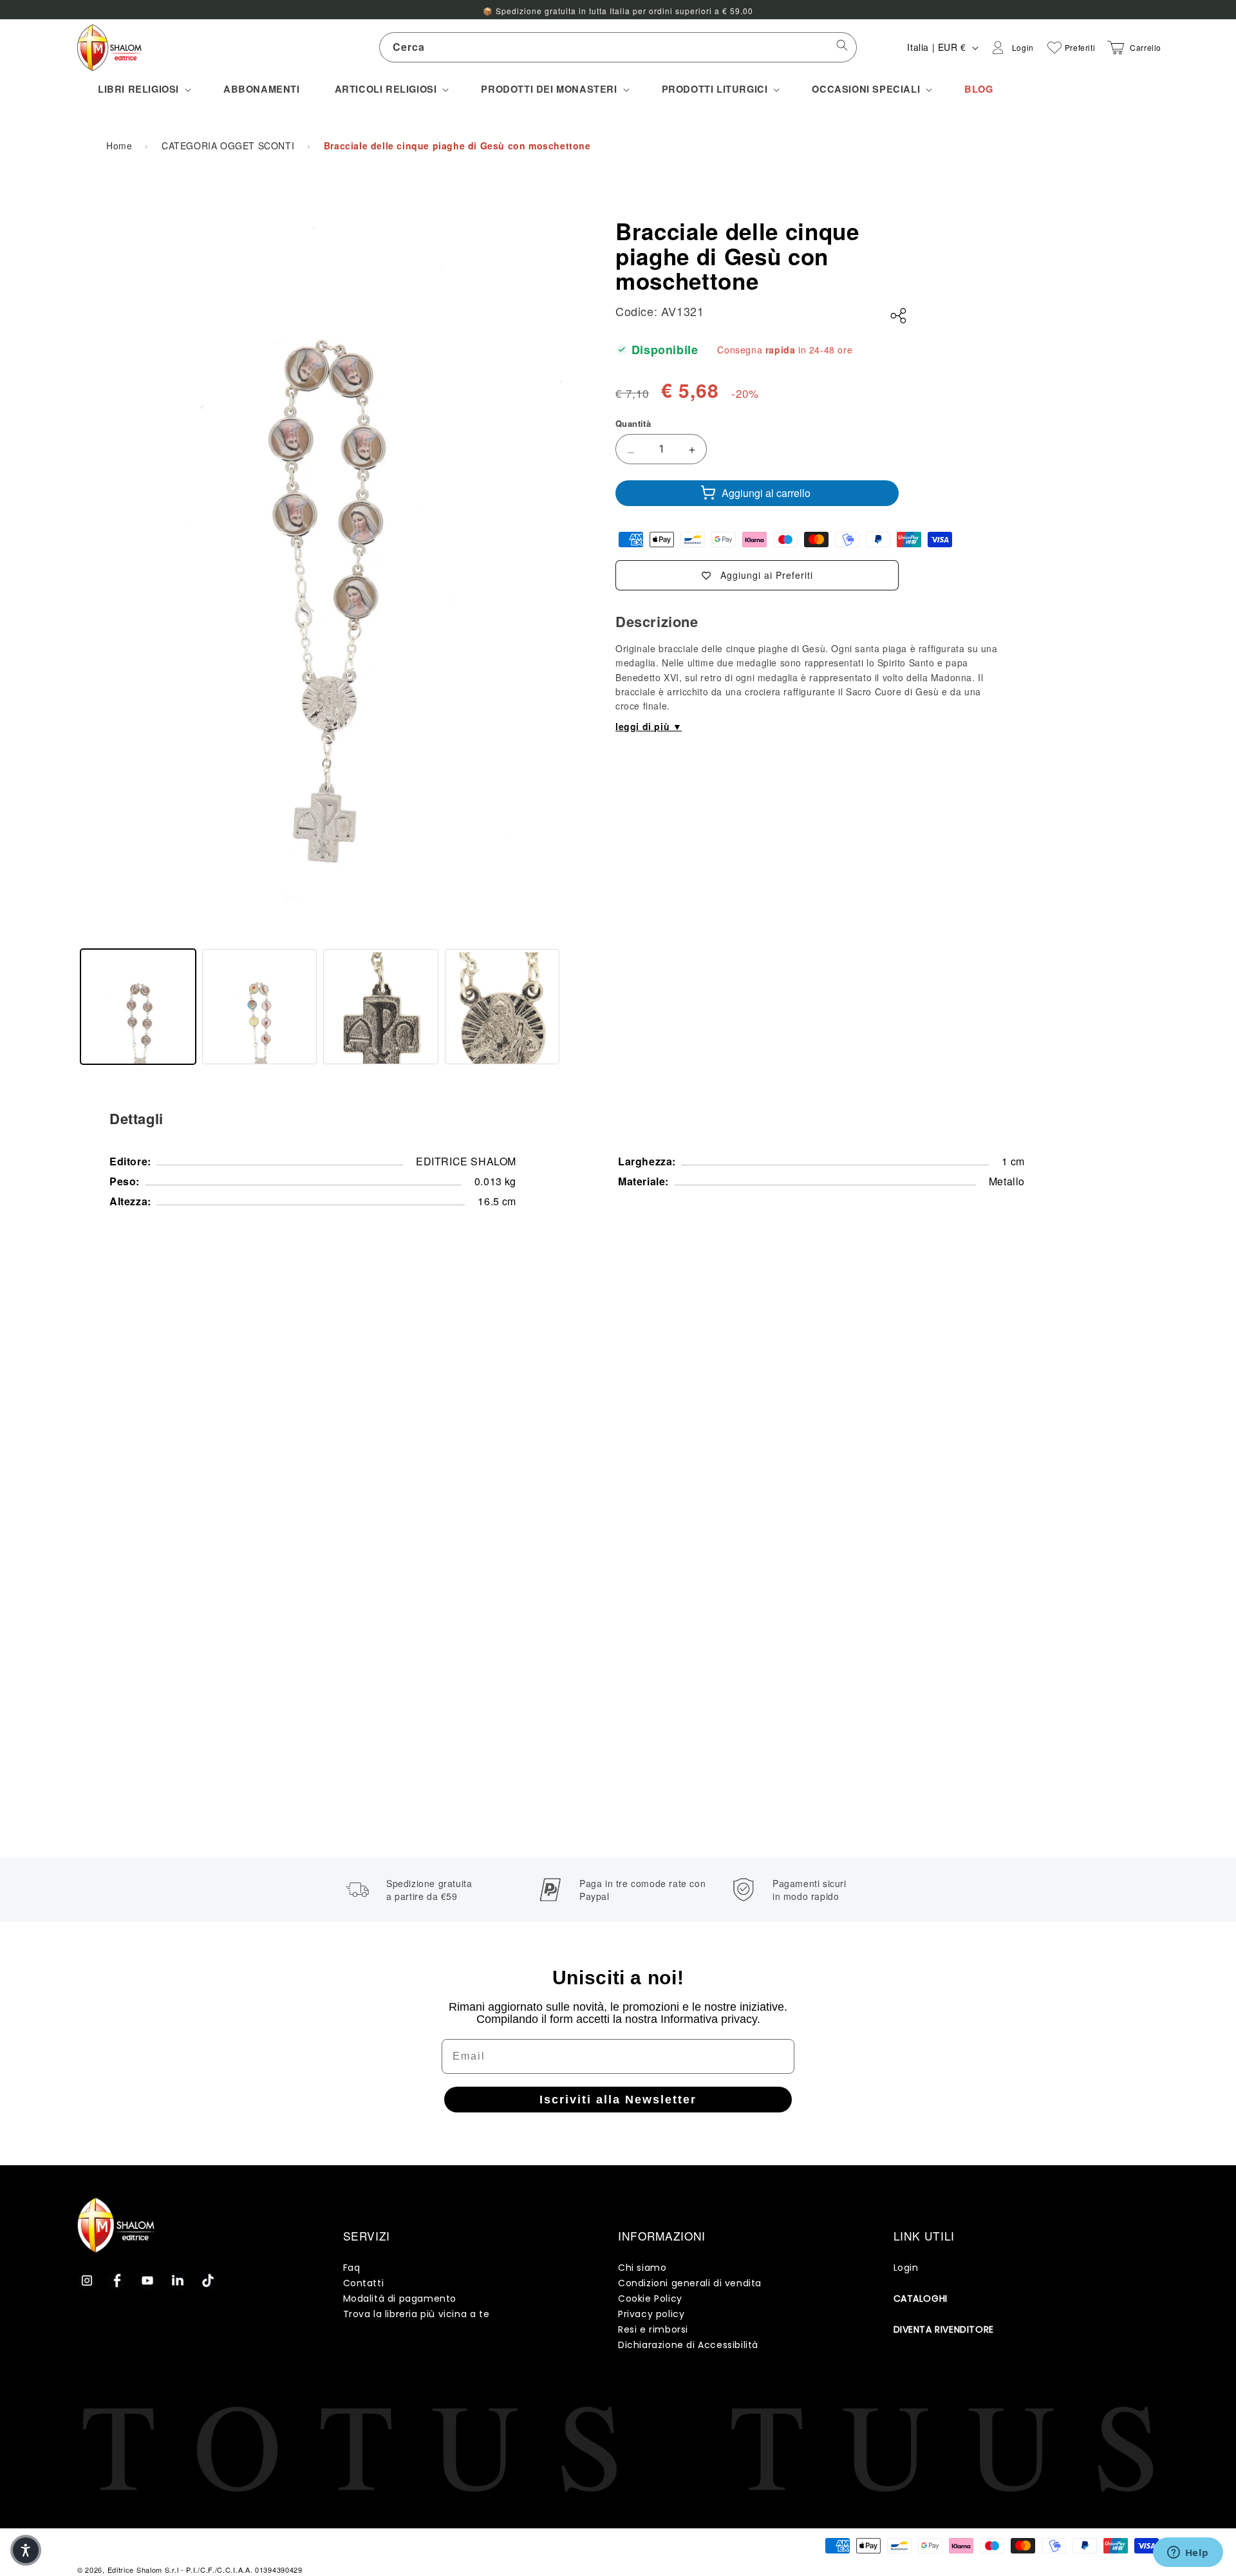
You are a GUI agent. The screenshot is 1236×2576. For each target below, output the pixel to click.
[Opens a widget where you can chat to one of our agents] (1188, 2553)
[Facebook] (117, 2280)
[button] (143, 89)
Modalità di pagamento (400, 2299)
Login (906, 2268)
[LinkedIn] (178, 2280)
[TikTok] (208, 2280)
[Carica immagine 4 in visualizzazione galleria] (502, 1007)
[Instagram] (87, 2280)
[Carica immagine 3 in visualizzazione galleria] (381, 1007)
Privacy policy (651, 2314)
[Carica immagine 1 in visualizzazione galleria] (138, 1007)
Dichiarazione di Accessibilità (688, 2345)
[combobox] (618, 47)
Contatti (364, 2283)
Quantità (633, 423)
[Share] (899, 316)
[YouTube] (147, 2280)
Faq (352, 2268)
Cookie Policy (650, 2299)
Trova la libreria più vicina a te (417, 2314)
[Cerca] (842, 47)
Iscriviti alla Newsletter (618, 2100)
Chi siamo (642, 2268)
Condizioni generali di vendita (690, 2283)
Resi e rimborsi (653, 2329)
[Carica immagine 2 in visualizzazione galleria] (260, 1007)
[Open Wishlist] (1054, 48)
